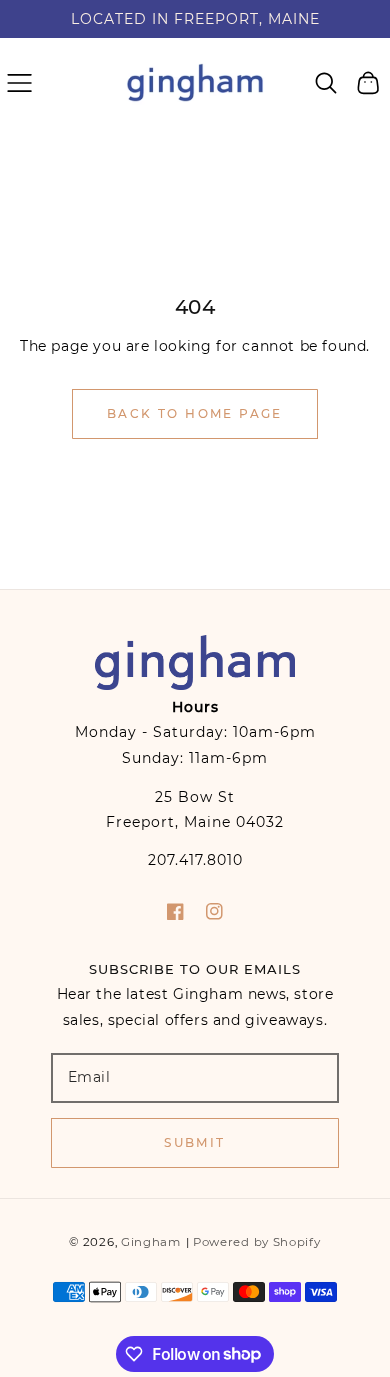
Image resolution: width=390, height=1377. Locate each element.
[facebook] (175, 911)
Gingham (151, 1242)
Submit (194, 1142)
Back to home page (195, 413)
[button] (19, 82)
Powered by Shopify (257, 1242)
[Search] (326, 83)
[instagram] (214, 911)
